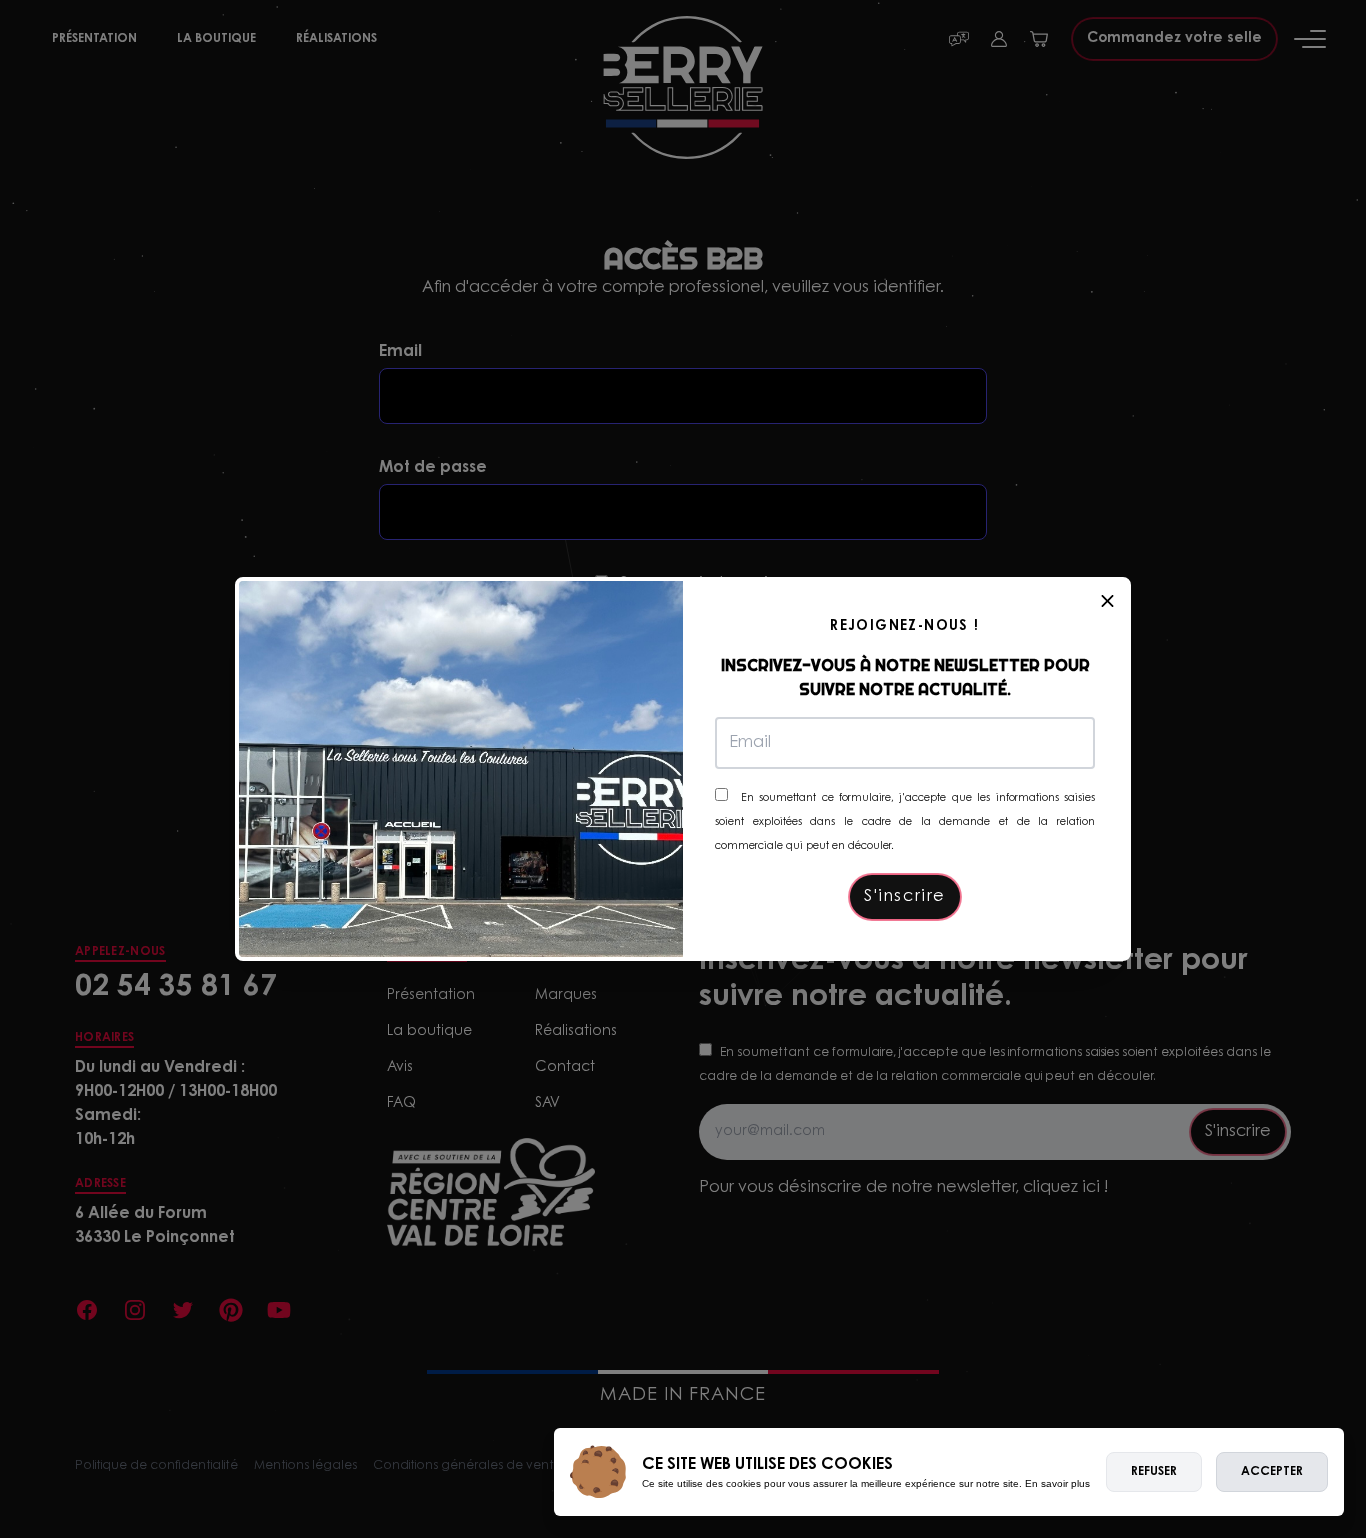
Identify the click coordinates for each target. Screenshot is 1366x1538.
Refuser (1154, 1472)
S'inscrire (905, 897)
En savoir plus (1057, 1483)
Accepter (1272, 1472)
